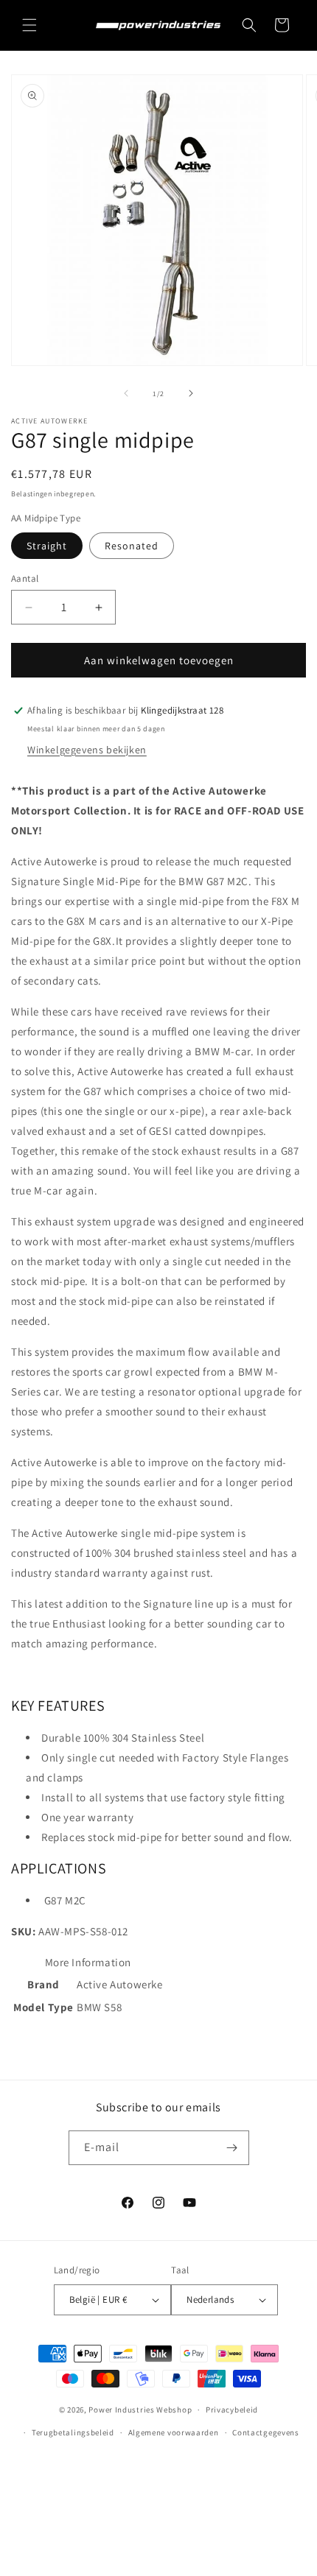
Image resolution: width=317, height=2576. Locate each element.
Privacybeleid (232, 2410)
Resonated (132, 546)
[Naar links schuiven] (126, 393)
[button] (29, 25)
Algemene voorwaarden (174, 2432)
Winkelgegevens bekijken (87, 750)
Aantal (25, 578)
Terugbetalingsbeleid (73, 2432)
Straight (47, 546)
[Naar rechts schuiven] (191, 393)
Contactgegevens (266, 2432)
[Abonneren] (232, 2148)
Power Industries (121, 2410)
